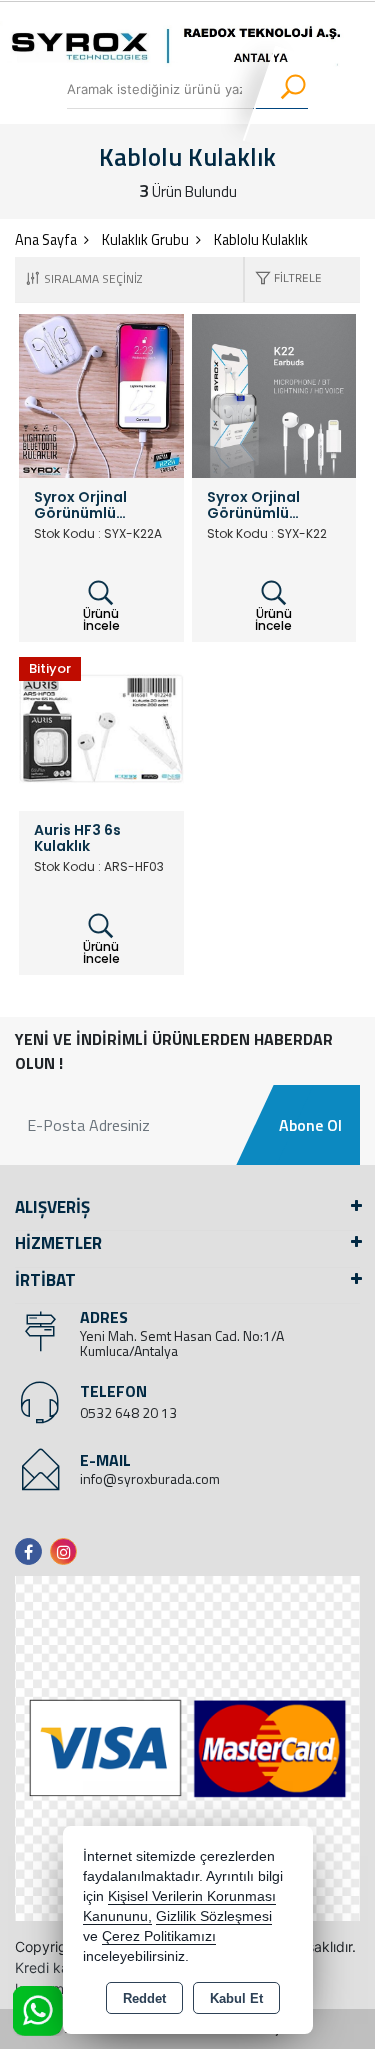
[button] (283, 279)
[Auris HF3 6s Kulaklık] (101, 727)
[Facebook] (32, 1551)
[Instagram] (67, 1551)
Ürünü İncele (101, 619)
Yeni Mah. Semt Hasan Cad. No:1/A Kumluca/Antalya (182, 1343)
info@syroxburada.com (150, 1478)
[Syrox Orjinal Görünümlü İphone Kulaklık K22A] (101, 394)
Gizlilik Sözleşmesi (214, 1916)
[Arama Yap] (280, 89)
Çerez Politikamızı (159, 1936)
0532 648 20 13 (128, 1412)
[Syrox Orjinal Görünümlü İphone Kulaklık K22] (274, 394)
